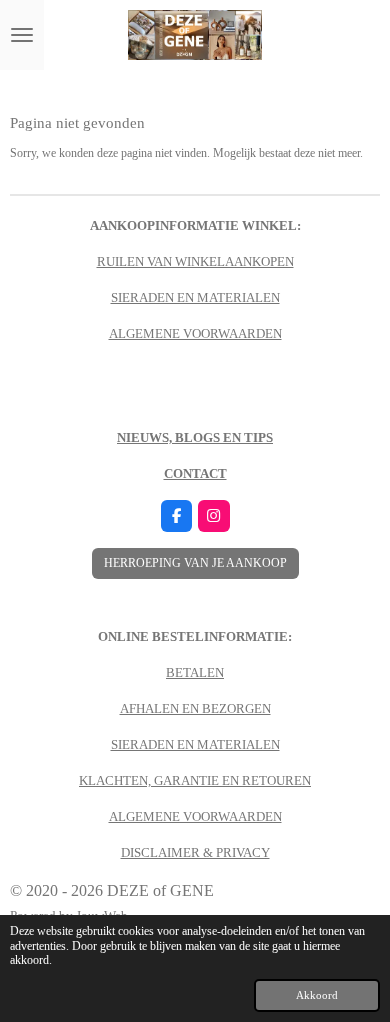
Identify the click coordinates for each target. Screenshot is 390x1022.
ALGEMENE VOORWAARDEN (195, 333)
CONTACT (195, 473)
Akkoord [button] (317, 995)
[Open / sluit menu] (22, 35)
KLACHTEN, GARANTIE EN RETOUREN (195, 780)
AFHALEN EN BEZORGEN (195, 708)
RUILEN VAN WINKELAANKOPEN (195, 261)
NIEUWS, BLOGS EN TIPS (195, 437)
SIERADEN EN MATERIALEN (195, 297)
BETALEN (195, 672)
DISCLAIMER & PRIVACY (195, 852)
